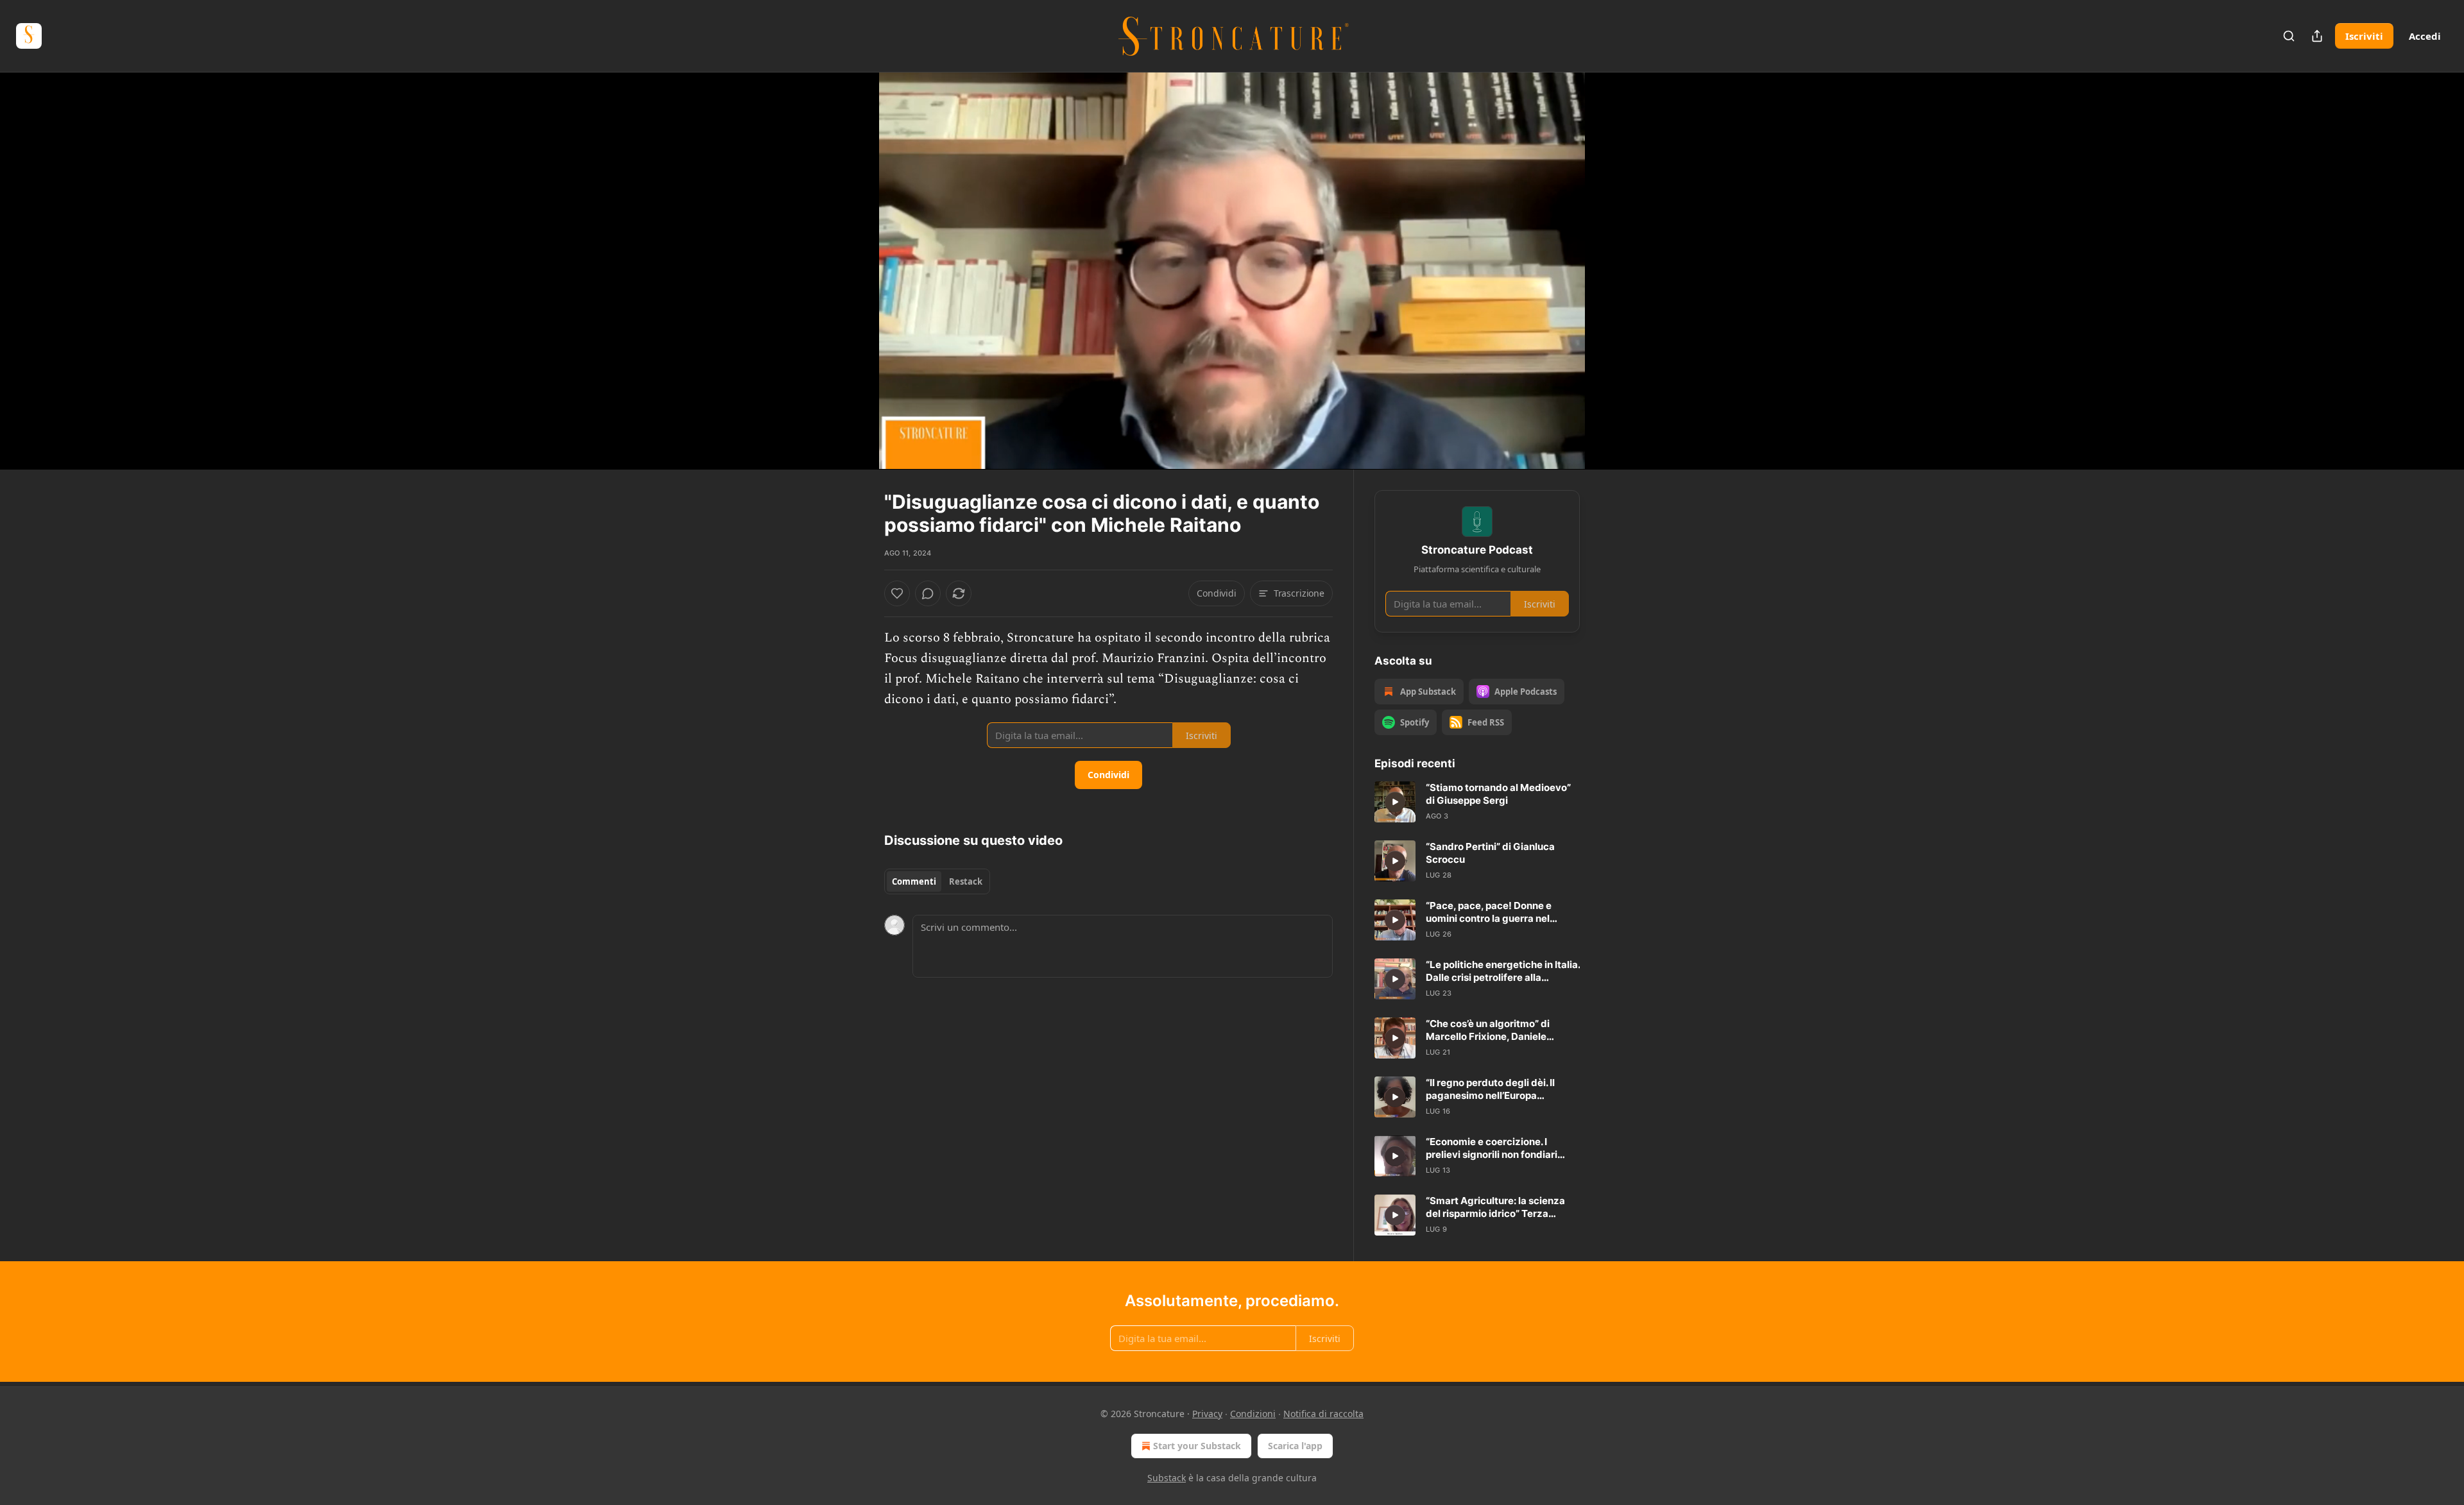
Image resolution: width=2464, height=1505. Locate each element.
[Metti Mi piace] (897, 593)
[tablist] (937, 881)
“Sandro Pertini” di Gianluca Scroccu (1490, 853)
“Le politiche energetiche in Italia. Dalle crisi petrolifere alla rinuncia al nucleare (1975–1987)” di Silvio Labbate (1503, 971)
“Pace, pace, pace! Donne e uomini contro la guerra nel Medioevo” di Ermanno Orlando (1498, 912)
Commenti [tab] (914, 881)
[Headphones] (853, 285)
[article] (1477, 802)
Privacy (1207, 1414)
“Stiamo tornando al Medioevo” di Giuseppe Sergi (1498, 794)
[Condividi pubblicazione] (2317, 36)
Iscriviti (2364, 36)
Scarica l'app (1295, 1446)
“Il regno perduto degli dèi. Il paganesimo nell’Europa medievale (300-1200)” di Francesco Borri (1490, 1089)
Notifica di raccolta (1323, 1414)
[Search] (2289, 36)
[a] (1395, 802)
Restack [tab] (966, 881)
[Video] (853, 257)
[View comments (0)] (1612, 271)
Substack (1167, 1478)
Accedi (2425, 36)
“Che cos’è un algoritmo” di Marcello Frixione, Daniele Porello (1488, 1030)
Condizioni (1253, 1414)
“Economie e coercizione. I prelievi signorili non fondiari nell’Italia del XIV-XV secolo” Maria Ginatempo (1492, 1148)
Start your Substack (1197, 1446)
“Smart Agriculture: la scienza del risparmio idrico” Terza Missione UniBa (1495, 1207)
